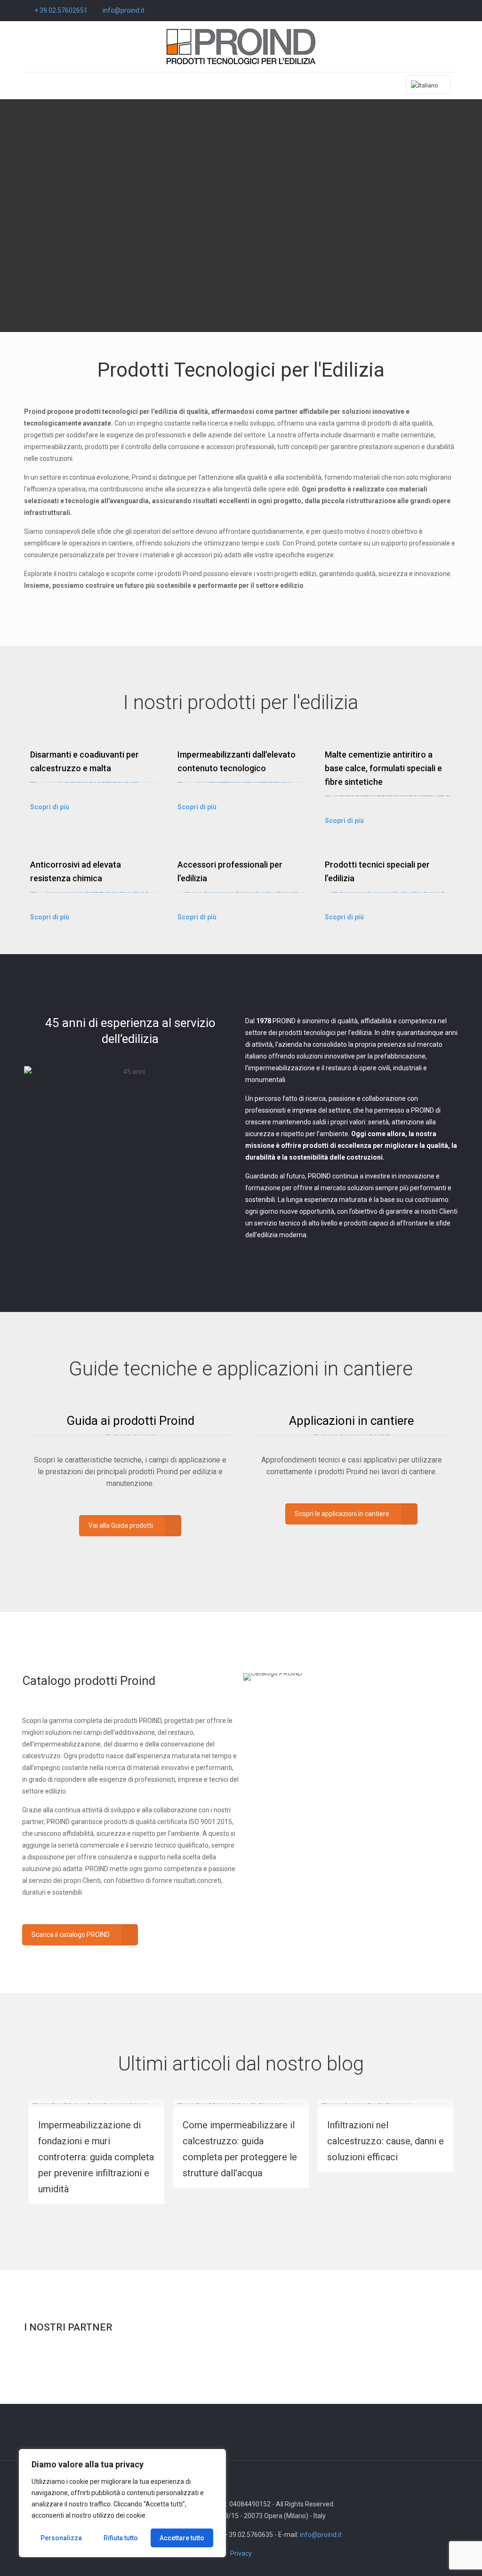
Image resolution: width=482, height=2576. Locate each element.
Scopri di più (50, 807)
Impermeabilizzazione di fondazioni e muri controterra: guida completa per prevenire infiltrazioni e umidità (96, 2157)
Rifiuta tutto (121, 2538)
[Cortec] (60, 2363)
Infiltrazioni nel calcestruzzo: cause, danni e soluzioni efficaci (386, 2141)
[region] (122, 2503)
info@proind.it (124, 10)
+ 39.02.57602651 (61, 10)
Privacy (241, 2553)
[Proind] (241, 47)
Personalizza (61, 2538)
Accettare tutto (182, 2538)
